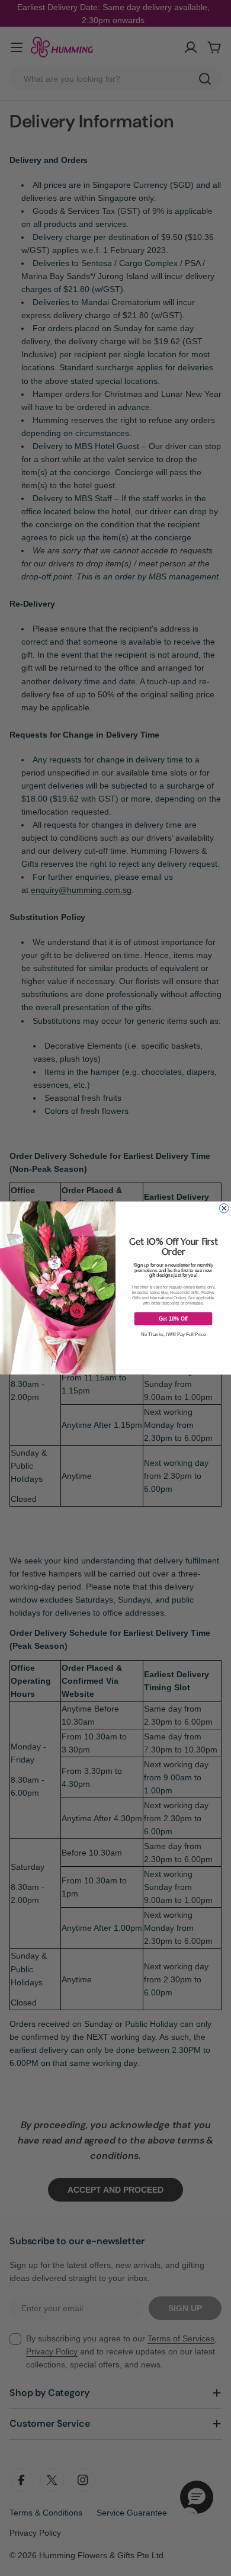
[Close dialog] (224, 1209)
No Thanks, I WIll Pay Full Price (174, 1334)
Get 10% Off (174, 1319)
